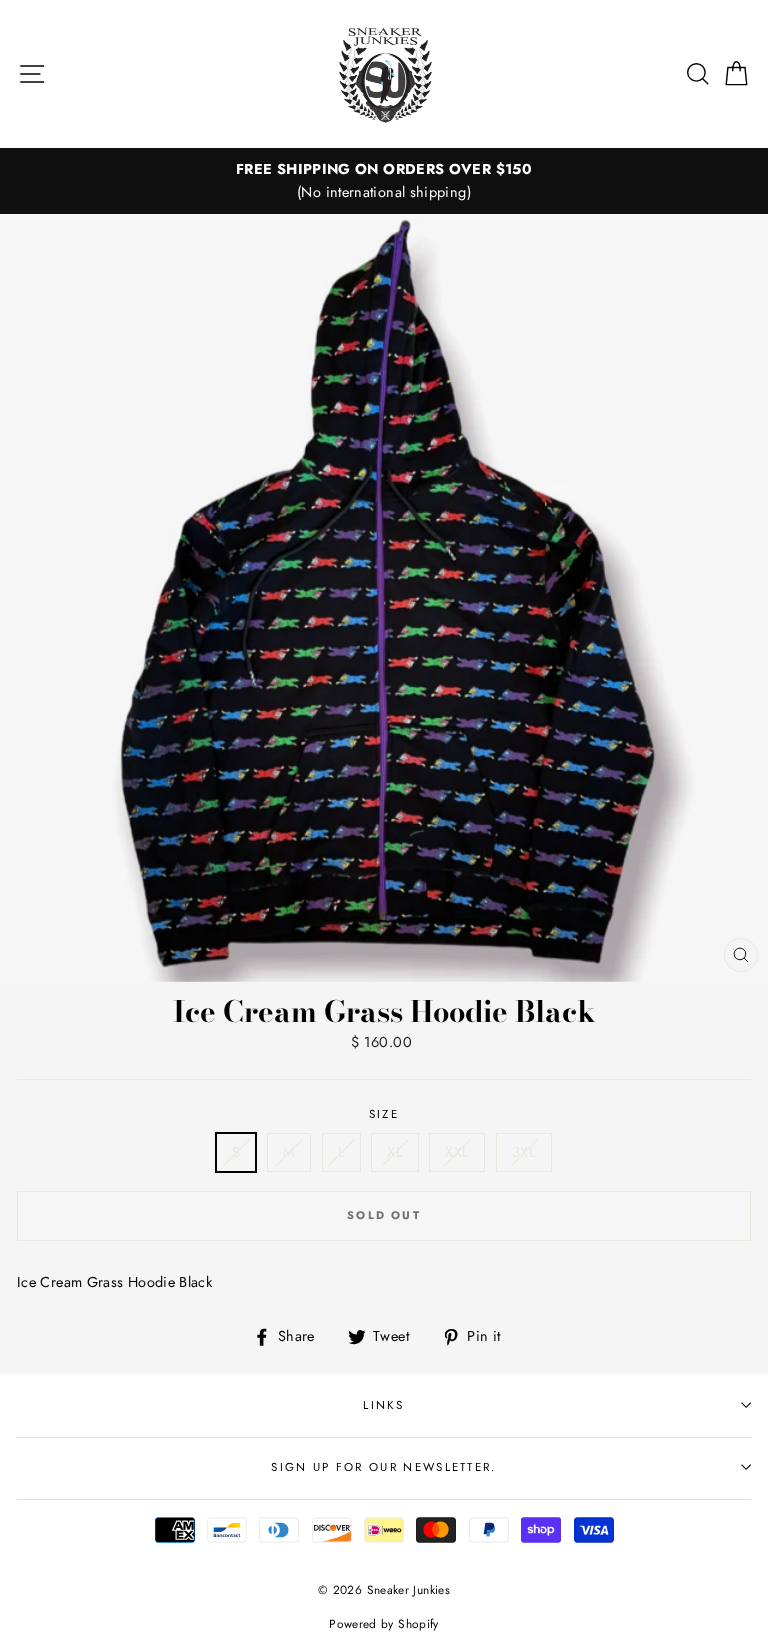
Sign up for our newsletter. (383, 1467)
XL (395, 1152)
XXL (457, 1152)
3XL (524, 1152)
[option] (384, 181)
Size (384, 1114)
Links (384, 1405)
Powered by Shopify (384, 1623)
